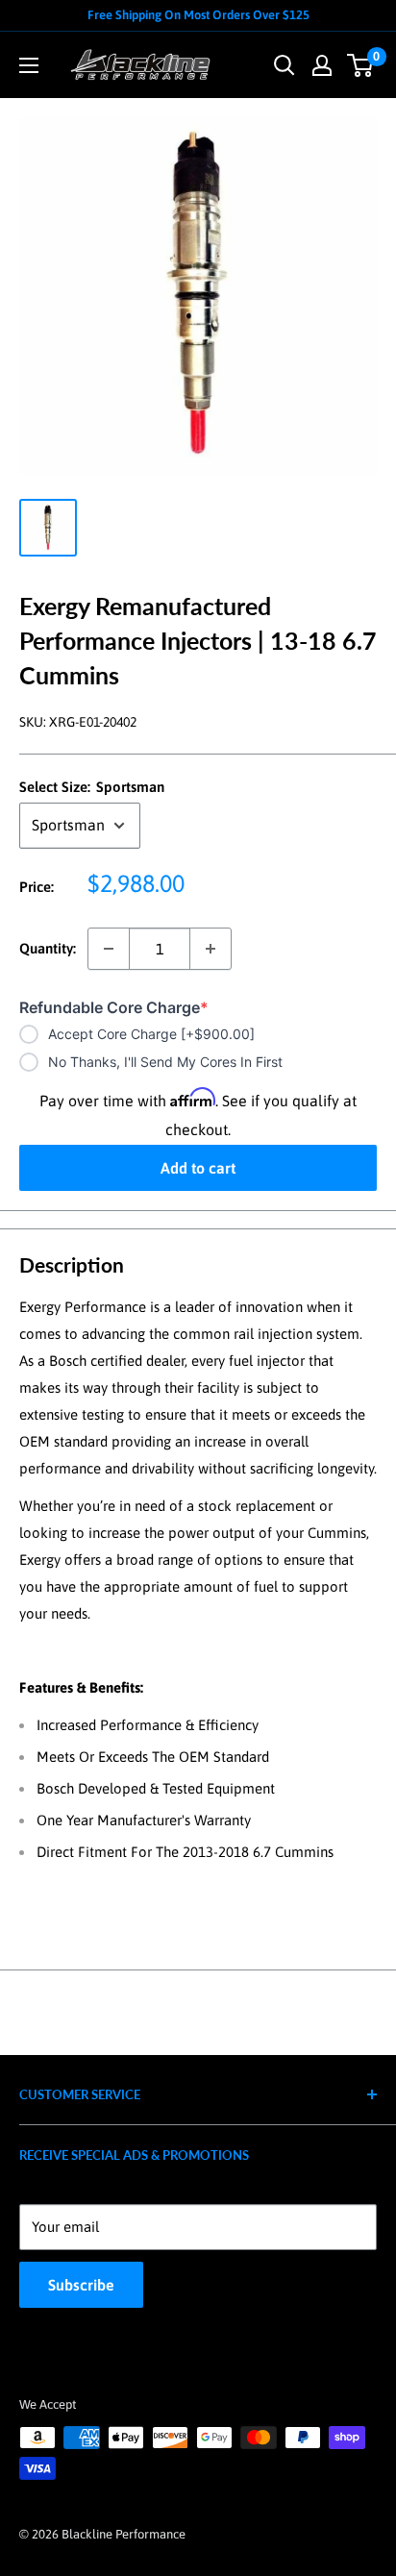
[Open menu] (29, 65)
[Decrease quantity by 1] (109, 949)
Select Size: (92, 787)
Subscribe (81, 2285)
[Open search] (285, 65)
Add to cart (198, 1168)
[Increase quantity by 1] (210, 949)
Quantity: (48, 948)
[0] (361, 65)
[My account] (322, 65)
